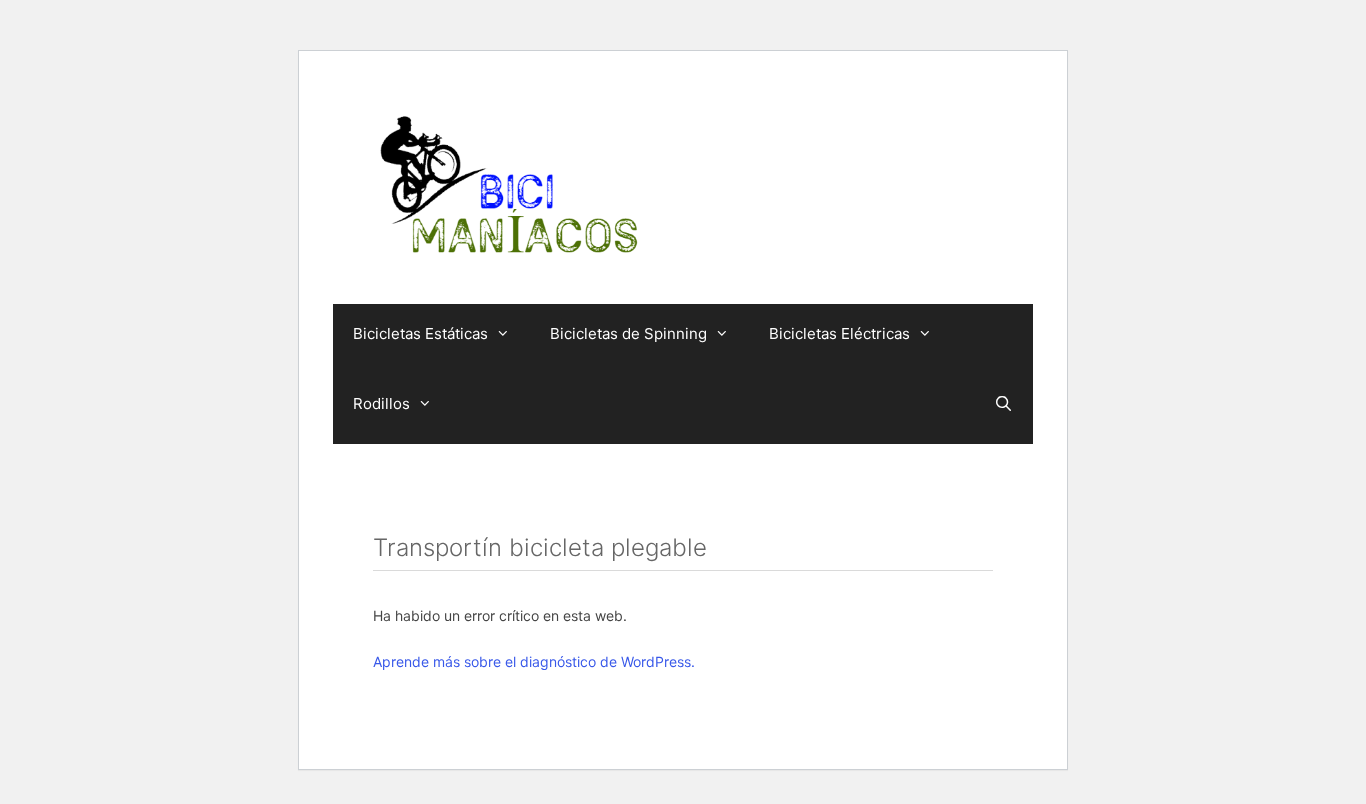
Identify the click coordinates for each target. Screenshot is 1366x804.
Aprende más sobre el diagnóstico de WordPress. (534, 661)
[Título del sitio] (508, 185)
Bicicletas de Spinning (628, 333)
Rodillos (381, 403)
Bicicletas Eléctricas (839, 333)
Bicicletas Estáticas (420, 333)
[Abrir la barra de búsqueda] (1003, 404)
